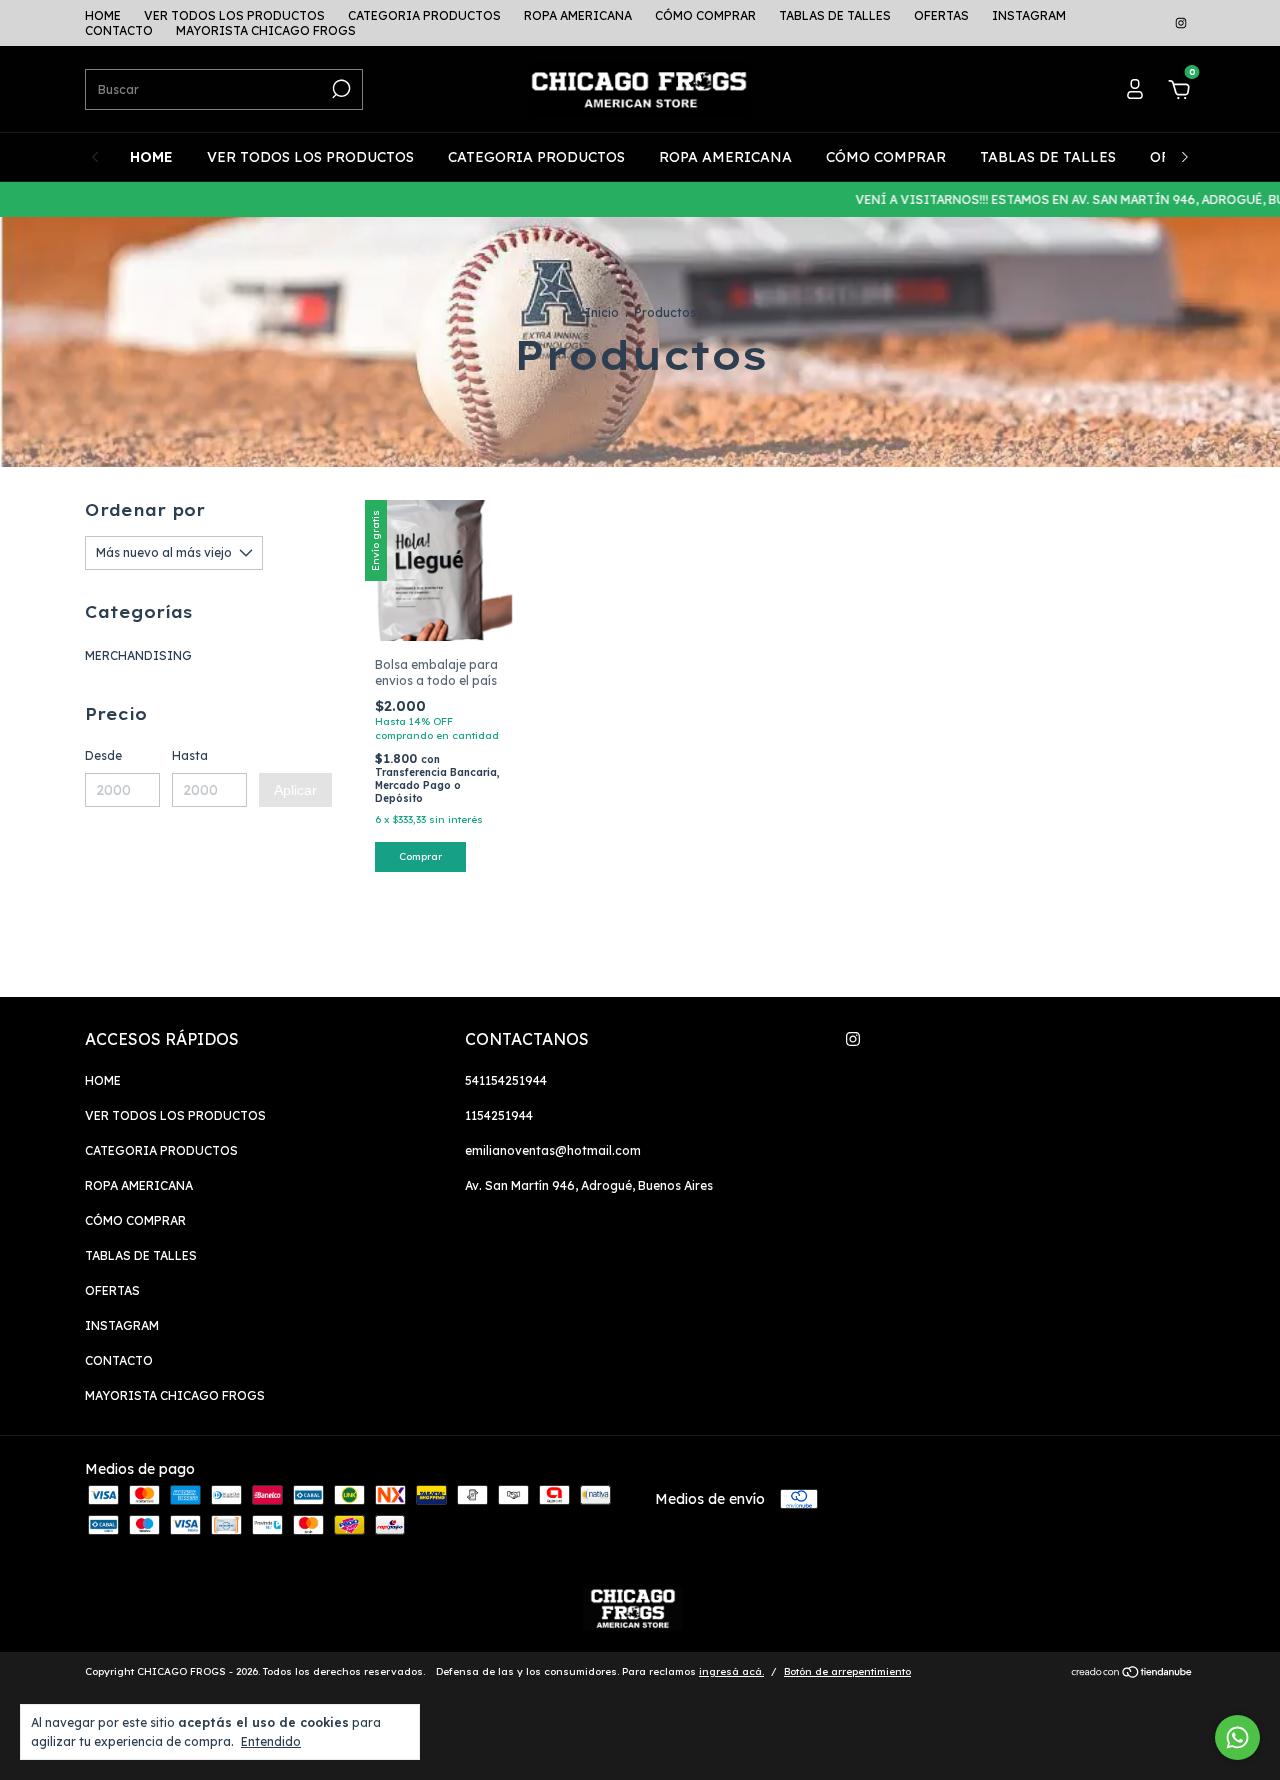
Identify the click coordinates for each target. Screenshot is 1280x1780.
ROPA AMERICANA (578, 15)
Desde (103, 755)
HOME (103, 15)
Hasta (190, 755)
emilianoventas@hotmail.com (553, 1150)
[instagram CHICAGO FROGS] (1181, 23)
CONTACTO (119, 30)
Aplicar (295, 790)
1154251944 (499, 1115)
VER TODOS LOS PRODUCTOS (234, 15)
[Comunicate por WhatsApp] (1237, 1737)
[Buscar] (339, 89)
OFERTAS (941, 15)
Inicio (602, 312)
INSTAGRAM (1029, 15)
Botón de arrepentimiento (847, 1671)
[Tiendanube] (1132, 1674)
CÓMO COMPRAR (705, 15)
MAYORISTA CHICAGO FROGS (266, 30)
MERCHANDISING (138, 655)
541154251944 (506, 1080)
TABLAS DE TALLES (835, 15)
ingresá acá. (731, 1671)
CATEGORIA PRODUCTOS (424, 15)
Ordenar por (145, 510)
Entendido (271, 1741)
